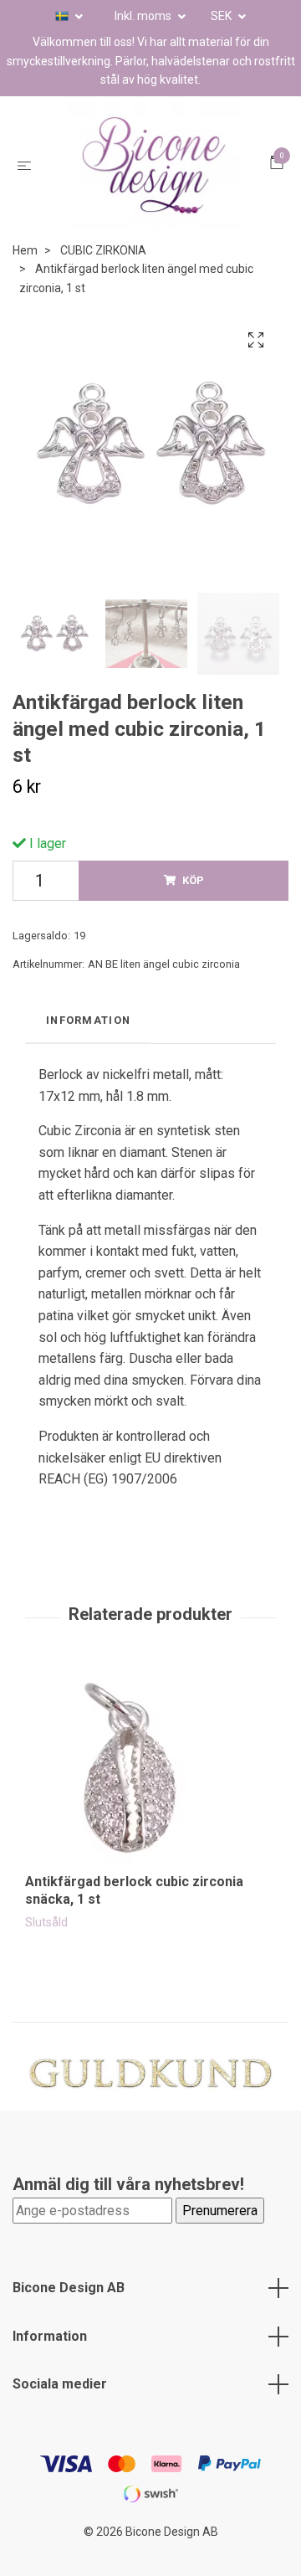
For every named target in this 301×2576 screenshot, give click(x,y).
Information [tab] (88, 1045)
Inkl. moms (144, 16)
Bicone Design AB (69, 2314)
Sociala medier (60, 2410)
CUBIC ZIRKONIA (103, 276)
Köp (193, 906)
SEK (222, 16)
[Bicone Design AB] (154, 178)
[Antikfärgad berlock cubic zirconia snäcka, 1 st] (150, 1795)
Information (50, 2362)
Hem (25, 276)
